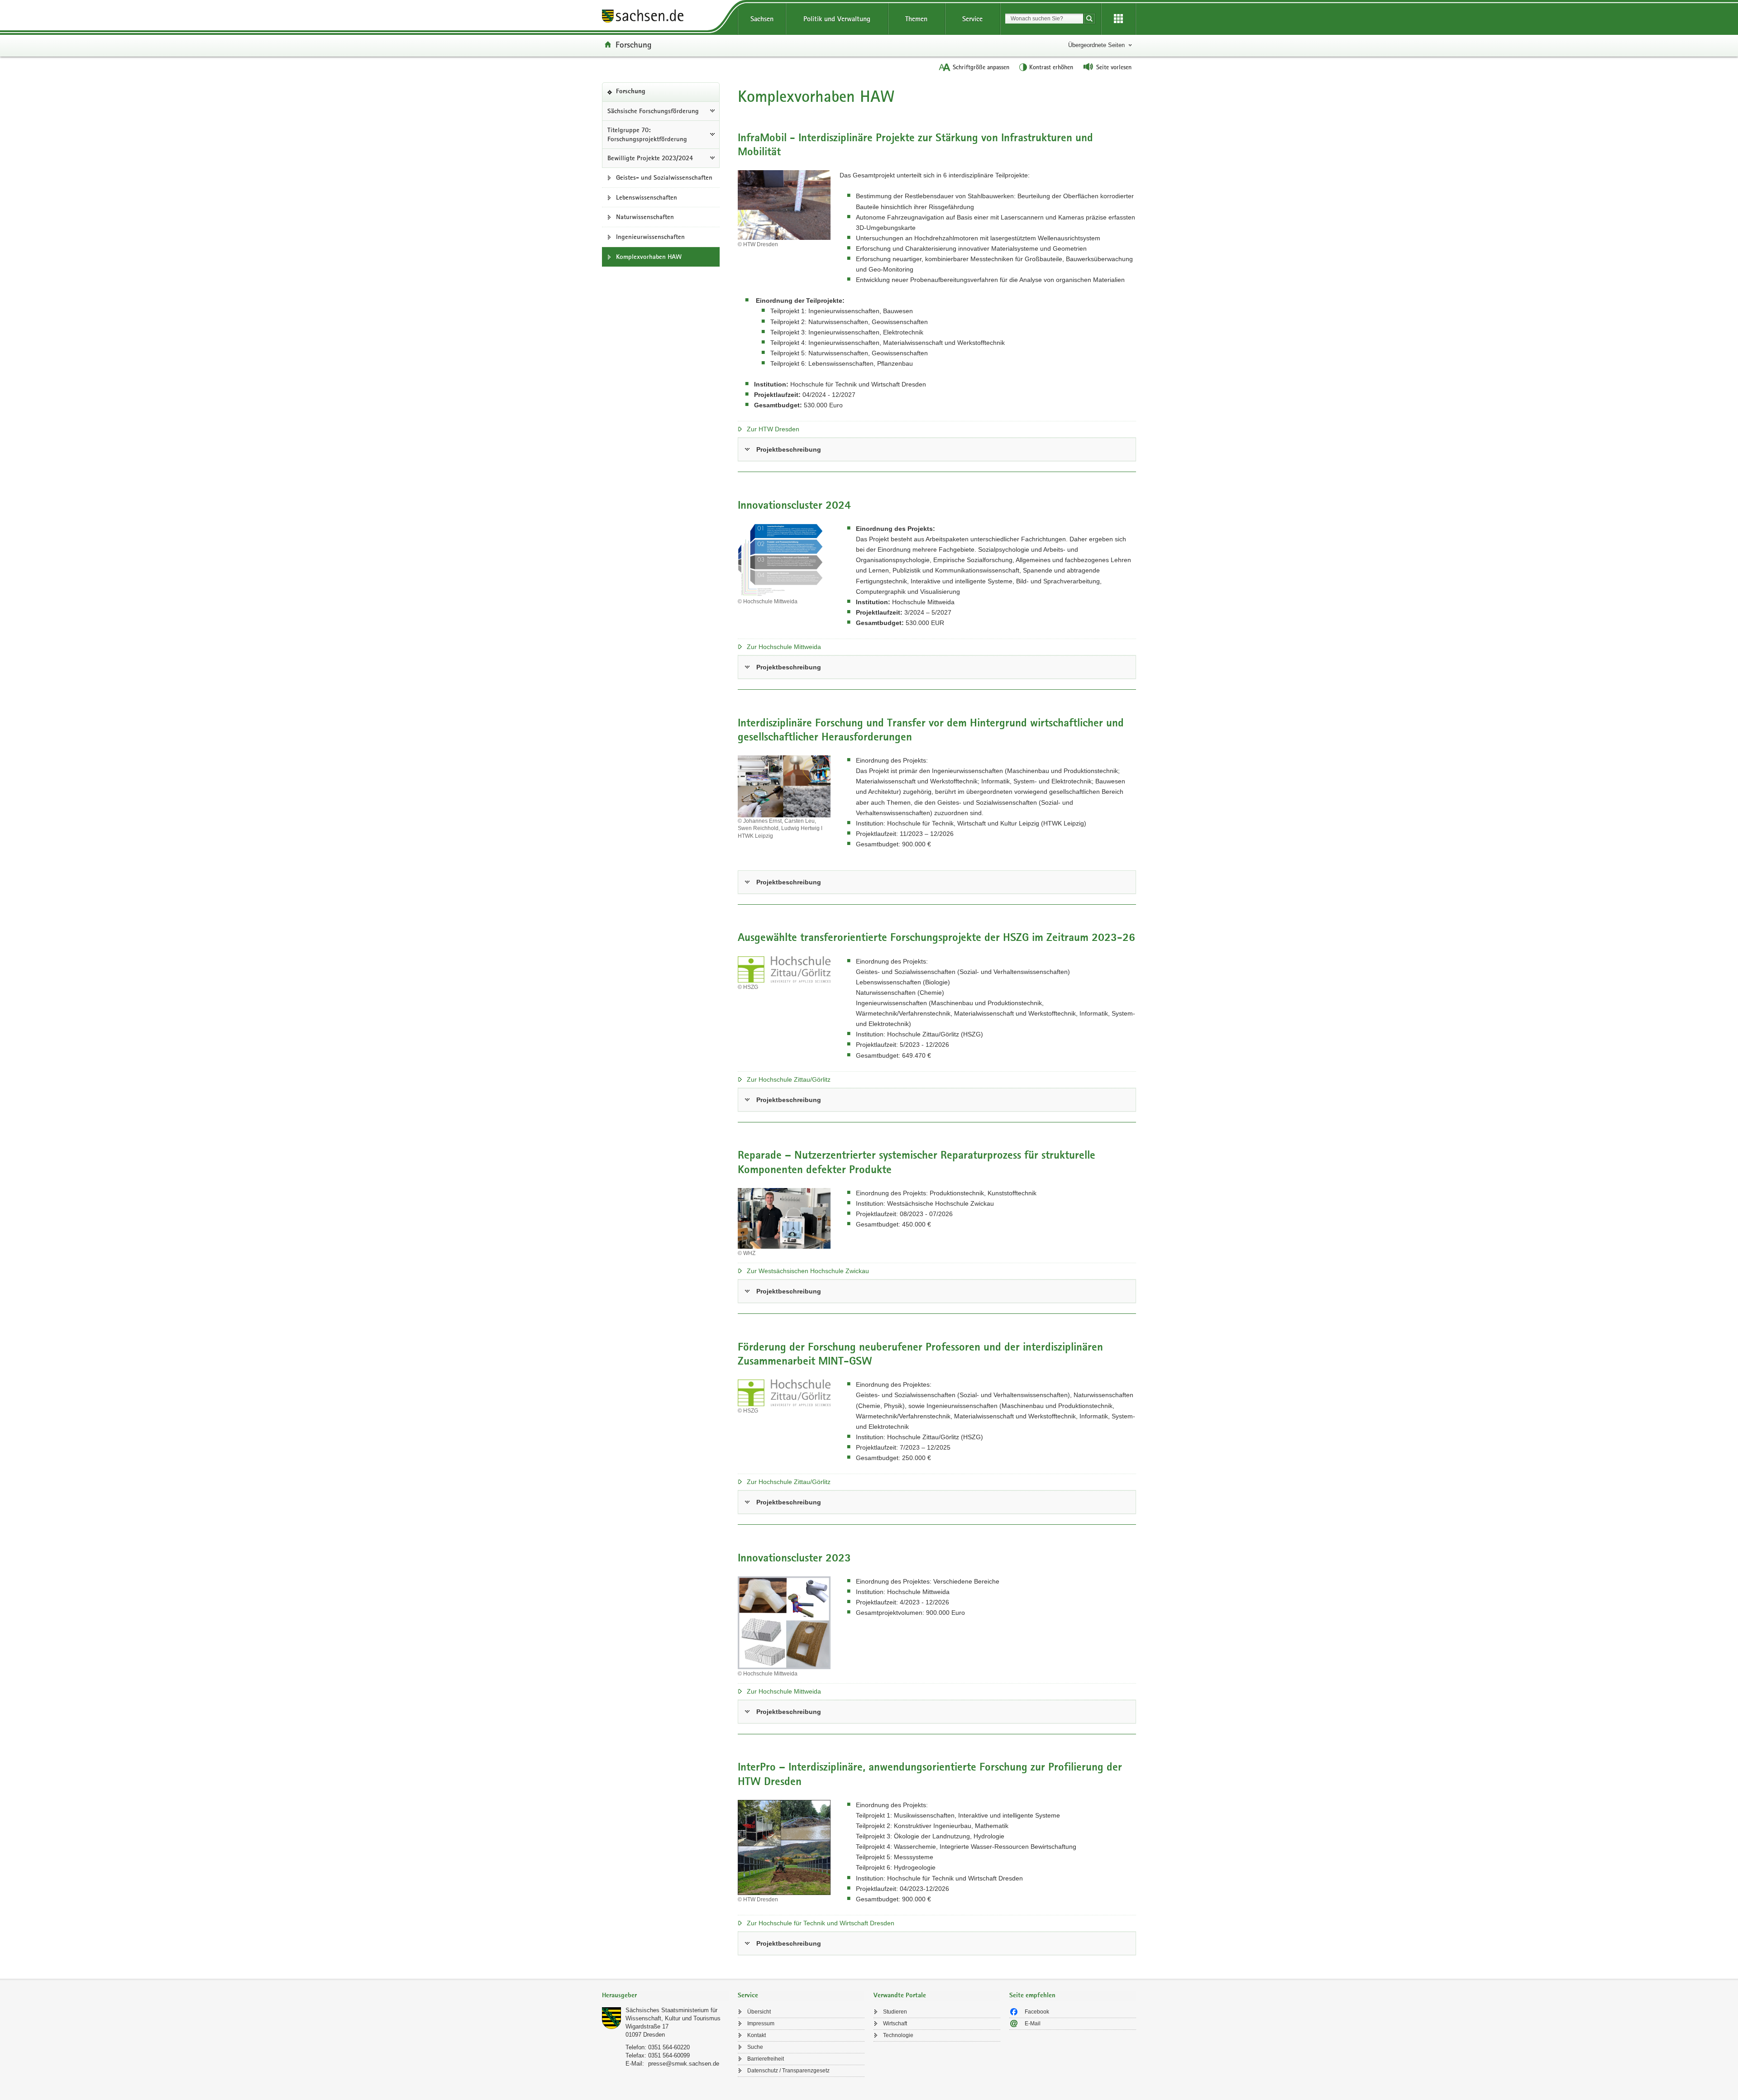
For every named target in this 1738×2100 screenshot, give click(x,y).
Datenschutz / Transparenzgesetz (788, 2071)
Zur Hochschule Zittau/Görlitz (789, 1079)
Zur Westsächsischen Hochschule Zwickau (808, 1271)
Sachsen (762, 19)
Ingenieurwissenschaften (650, 237)
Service (972, 19)
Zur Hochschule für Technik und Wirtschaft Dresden (821, 1923)
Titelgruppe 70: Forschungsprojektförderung (647, 135)
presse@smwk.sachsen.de (684, 2064)
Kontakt (757, 2035)
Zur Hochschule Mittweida (784, 647)
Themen (916, 19)
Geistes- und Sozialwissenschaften (664, 177)
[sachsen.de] (665, 17)
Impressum (761, 2024)
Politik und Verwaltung (837, 19)
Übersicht (759, 2012)
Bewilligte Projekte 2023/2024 (650, 158)
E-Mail (1033, 2024)
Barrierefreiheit (766, 2059)
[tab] (665, 1996)
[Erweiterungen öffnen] (1118, 19)
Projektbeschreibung (789, 449)
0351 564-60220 (669, 2047)
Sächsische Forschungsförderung (653, 111)
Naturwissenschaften (645, 217)
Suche (755, 2047)
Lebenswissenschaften (647, 197)
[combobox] (1044, 19)
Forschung (634, 44)
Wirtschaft (895, 2024)
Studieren (895, 2012)
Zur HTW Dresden (773, 429)
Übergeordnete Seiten (1096, 45)
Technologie (898, 2035)
